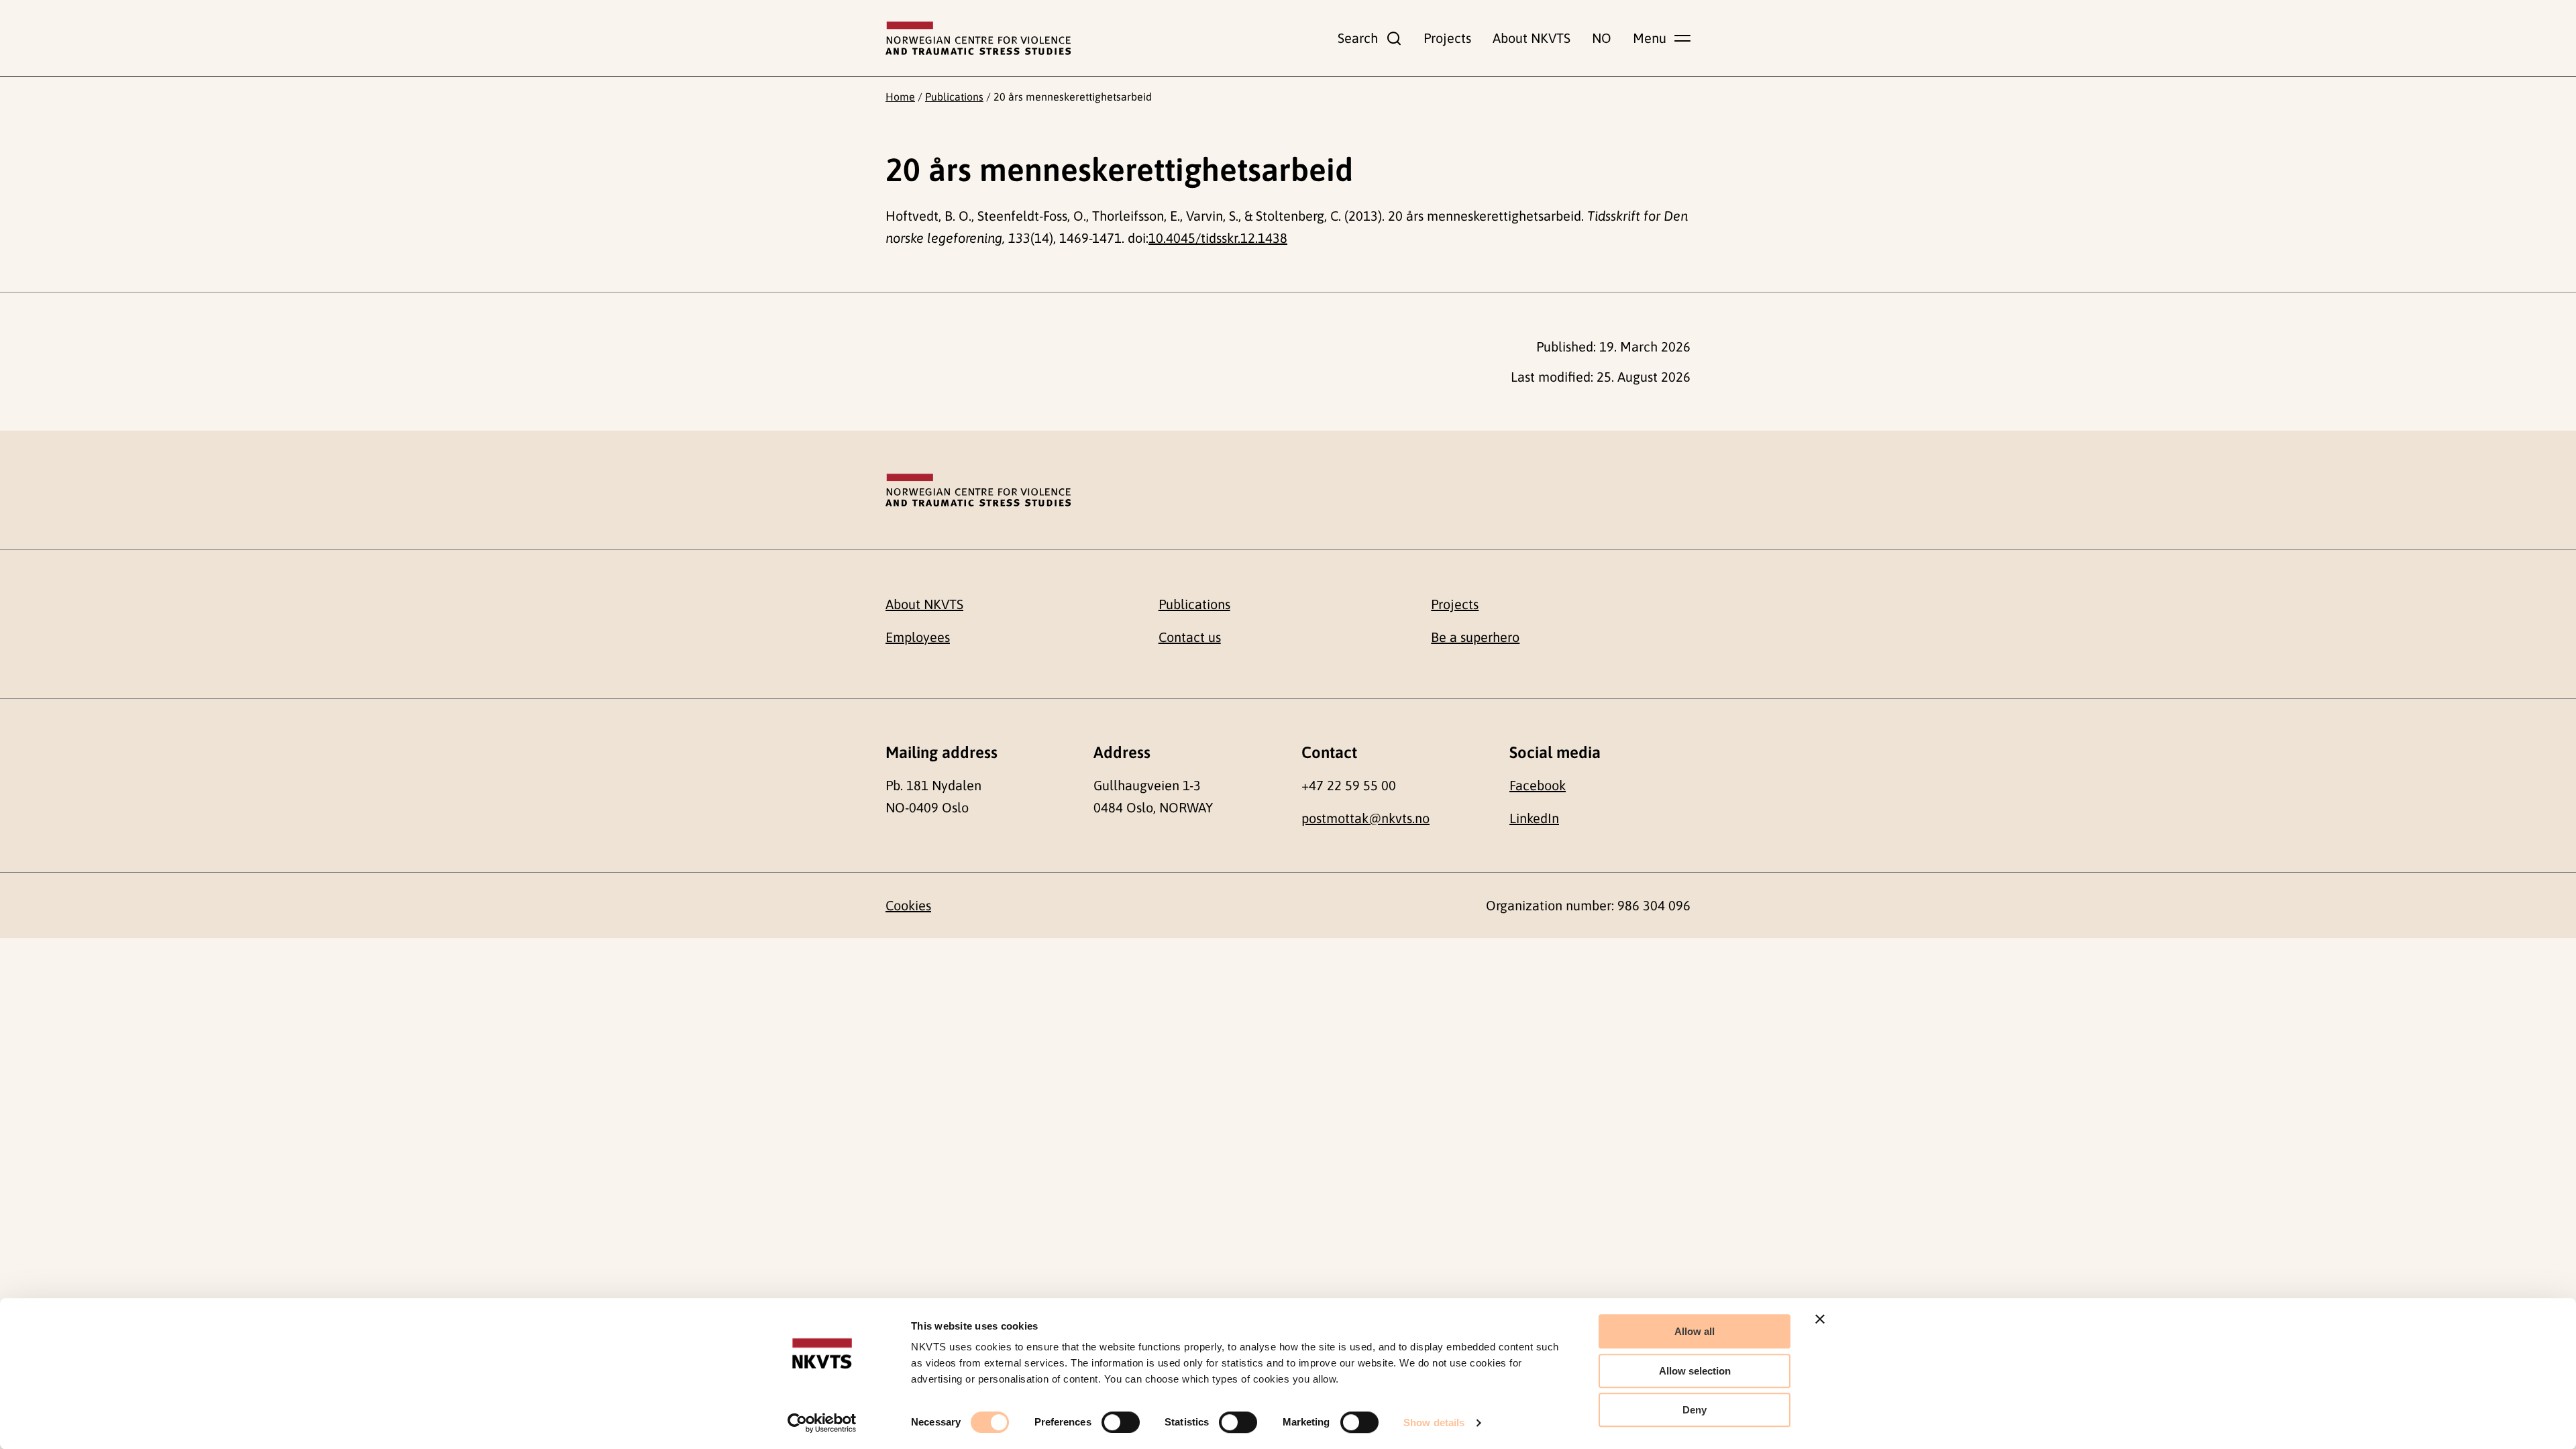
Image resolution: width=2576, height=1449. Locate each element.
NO (1602, 38)
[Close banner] (1820, 1319)
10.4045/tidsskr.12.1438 (1218, 238)
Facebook (1538, 785)
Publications (954, 97)
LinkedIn (1534, 818)
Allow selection (1695, 1371)
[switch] (1121, 1422)
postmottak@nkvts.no (1365, 818)
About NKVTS (1532, 38)
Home (900, 97)
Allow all (1695, 1331)
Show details (1434, 1423)
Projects (1447, 38)
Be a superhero (1475, 637)
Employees (918, 637)
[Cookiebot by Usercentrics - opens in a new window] (822, 1423)
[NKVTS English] (978, 38)
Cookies (908, 905)
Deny (1695, 1410)
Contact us (1190, 637)
